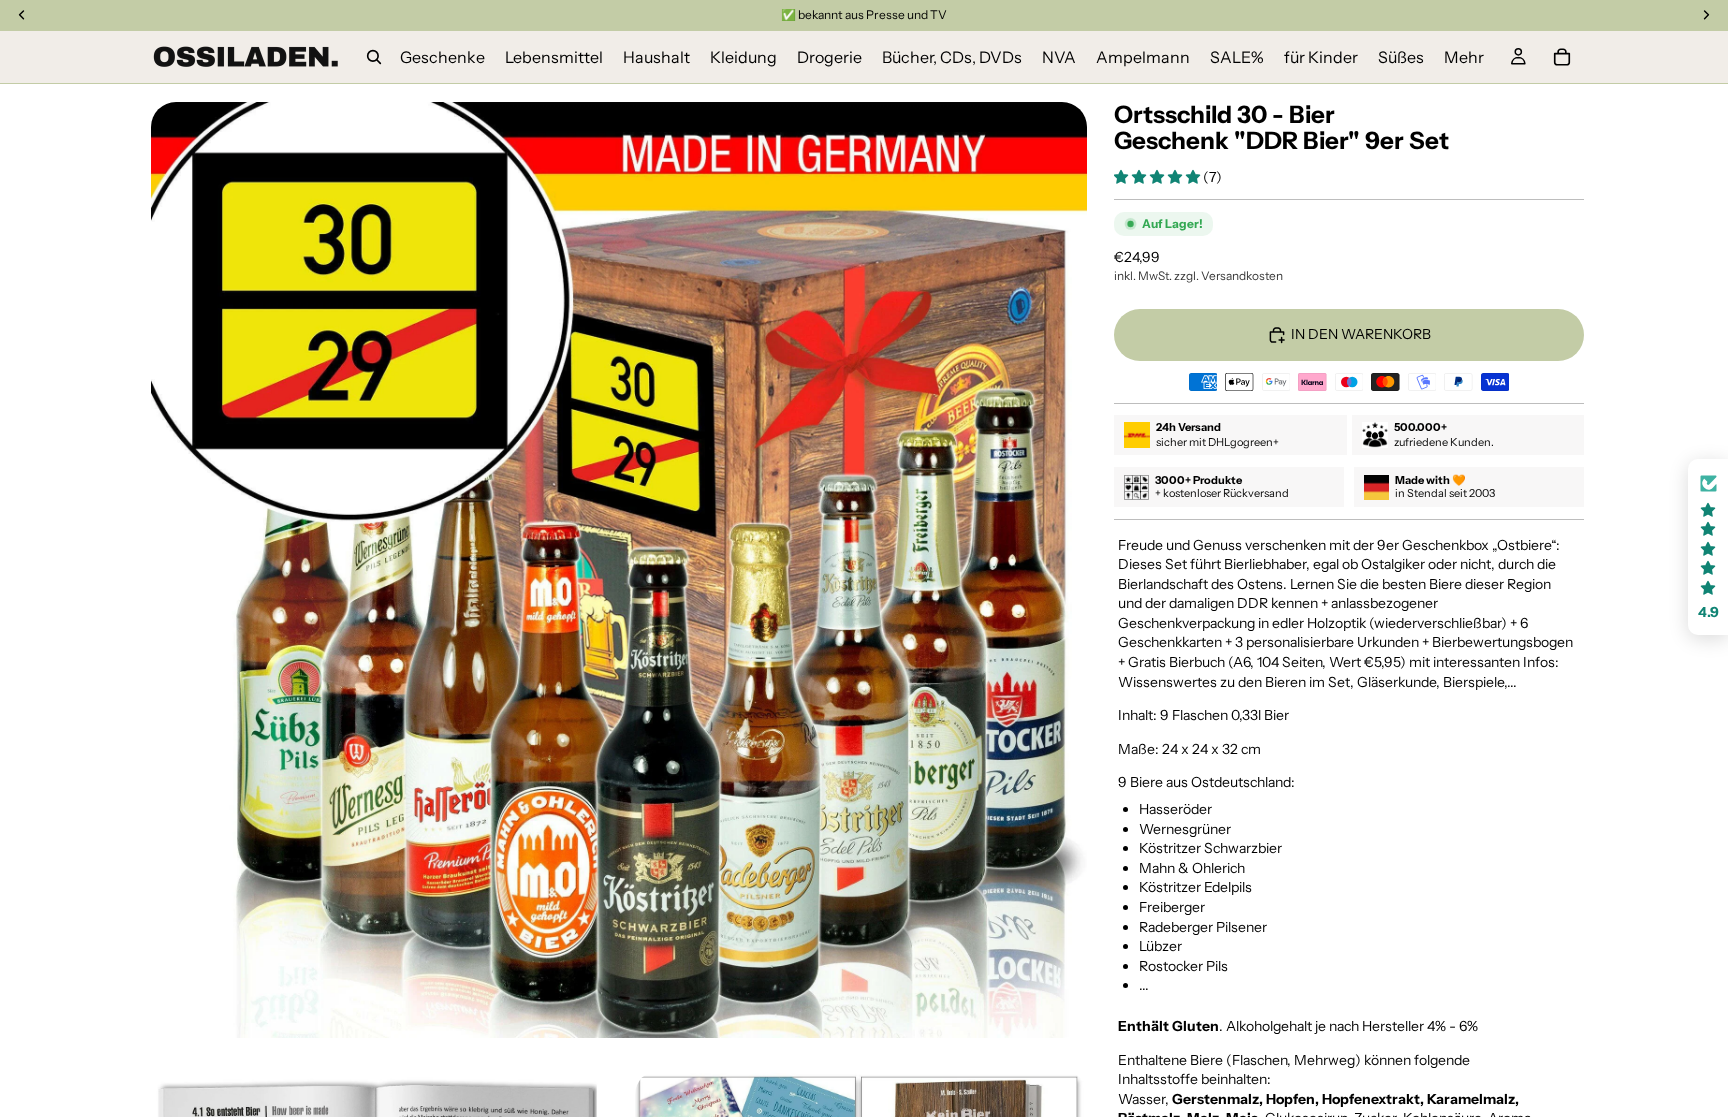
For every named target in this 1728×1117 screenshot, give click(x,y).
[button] (1158, 177)
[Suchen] (374, 57)
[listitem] (1464, 57)
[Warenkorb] (1562, 57)
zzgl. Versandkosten (1228, 275)
